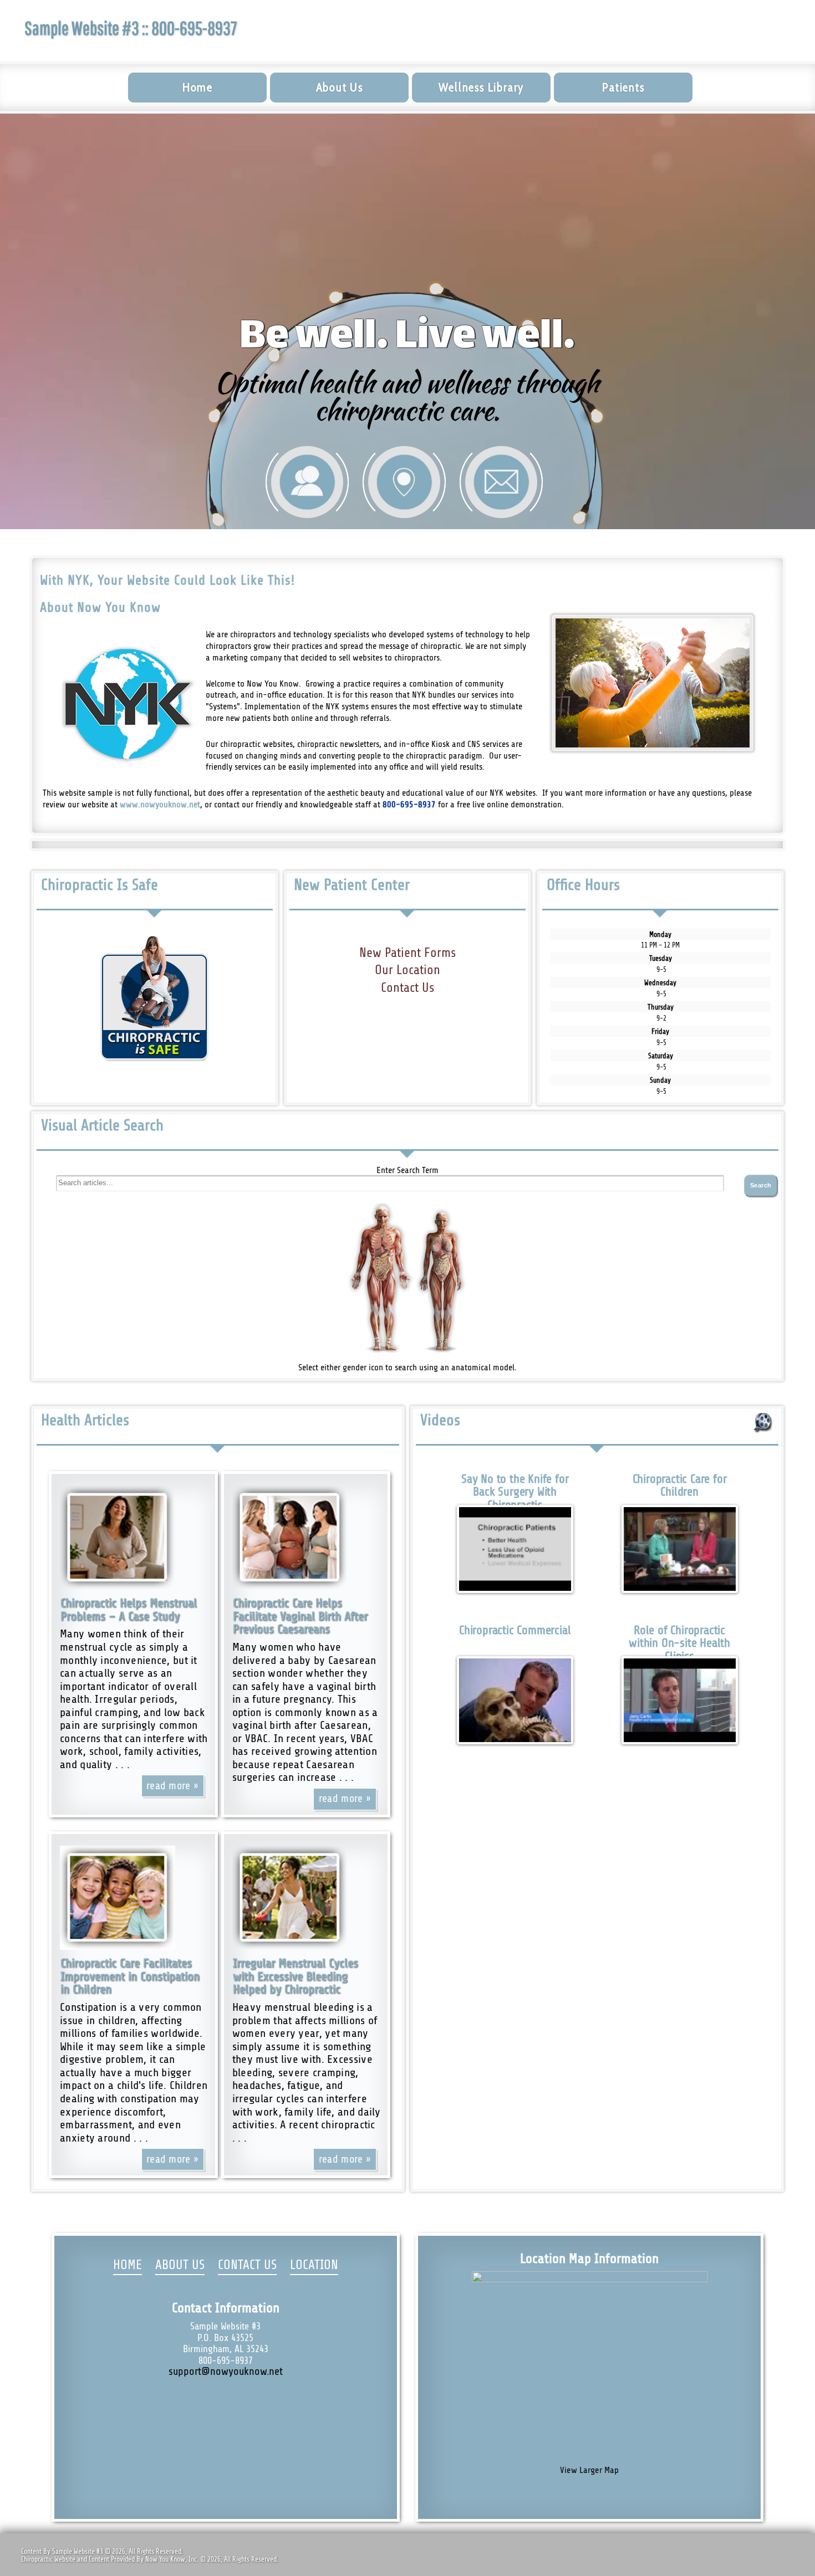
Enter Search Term (407, 1170)
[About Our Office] (307, 482)
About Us (340, 87)
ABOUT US (180, 2265)
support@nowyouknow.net (226, 2372)
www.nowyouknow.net (160, 805)
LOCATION (314, 2265)
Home (198, 87)
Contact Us (407, 988)
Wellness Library (481, 87)
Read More (169, 1786)
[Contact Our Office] (501, 482)
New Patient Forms (407, 953)
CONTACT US (247, 2265)
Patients (623, 87)
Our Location (407, 970)
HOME (128, 2265)
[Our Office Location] (404, 482)
